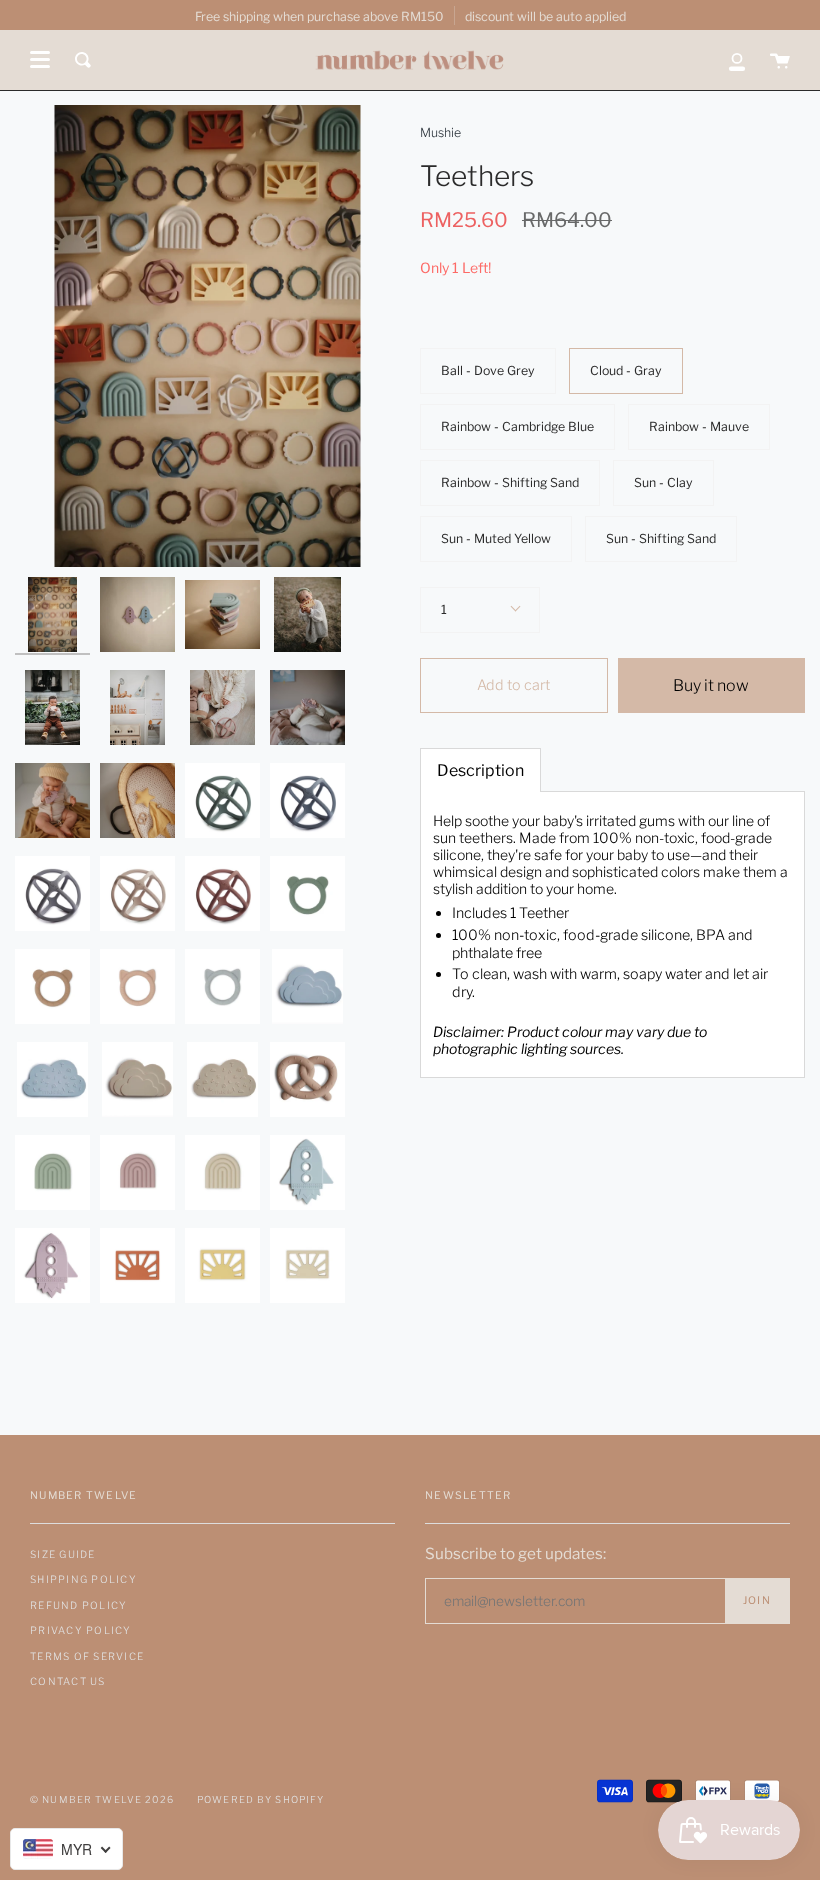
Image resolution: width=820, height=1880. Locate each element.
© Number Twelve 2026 (102, 1799)
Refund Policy (78, 1605)
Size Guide (63, 1554)
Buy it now (711, 685)
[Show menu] (40, 60)
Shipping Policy (83, 1579)
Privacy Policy (81, 1630)
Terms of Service (87, 1656)
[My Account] (737, 60)
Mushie (440, 132)
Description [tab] (480, 770)
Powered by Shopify (261, 1799)
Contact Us (68, 1681)
